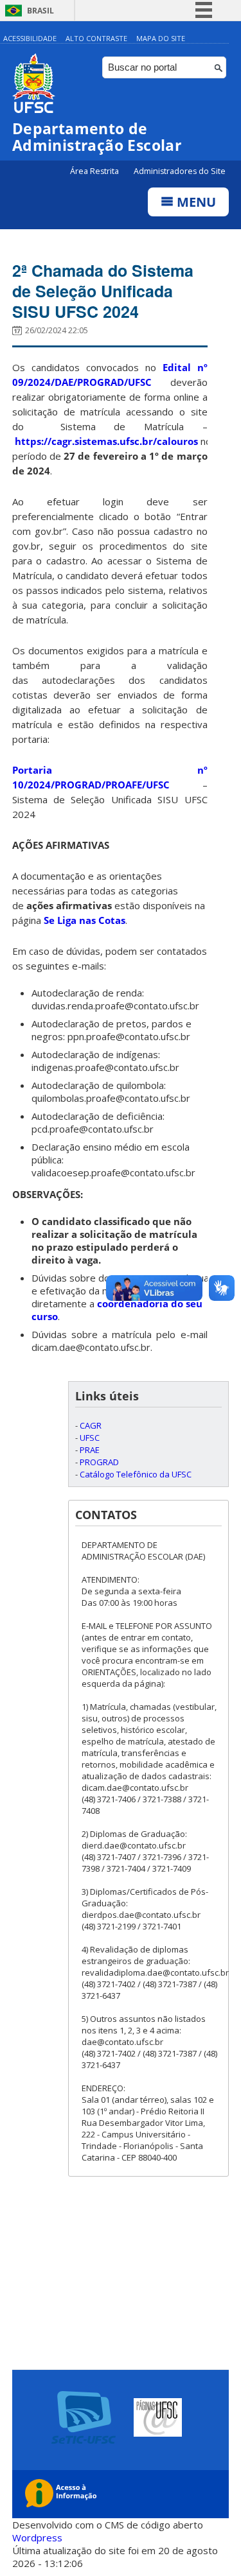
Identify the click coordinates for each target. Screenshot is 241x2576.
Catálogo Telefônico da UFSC (136, 1474)
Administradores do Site (180, 171)
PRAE (90, 1450)
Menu (195, 202)
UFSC (90, 1438)
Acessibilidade (30, 38)
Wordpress (37, 2537)
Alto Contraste (96, 38)
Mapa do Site (161, 38)
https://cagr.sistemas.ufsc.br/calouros (106, 441)
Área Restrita (95, 171)
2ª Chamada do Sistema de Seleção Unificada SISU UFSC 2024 (103, 291)
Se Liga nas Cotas (85, 920)
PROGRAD (99, 1462)
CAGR (91, 1425)
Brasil (40, 11)
